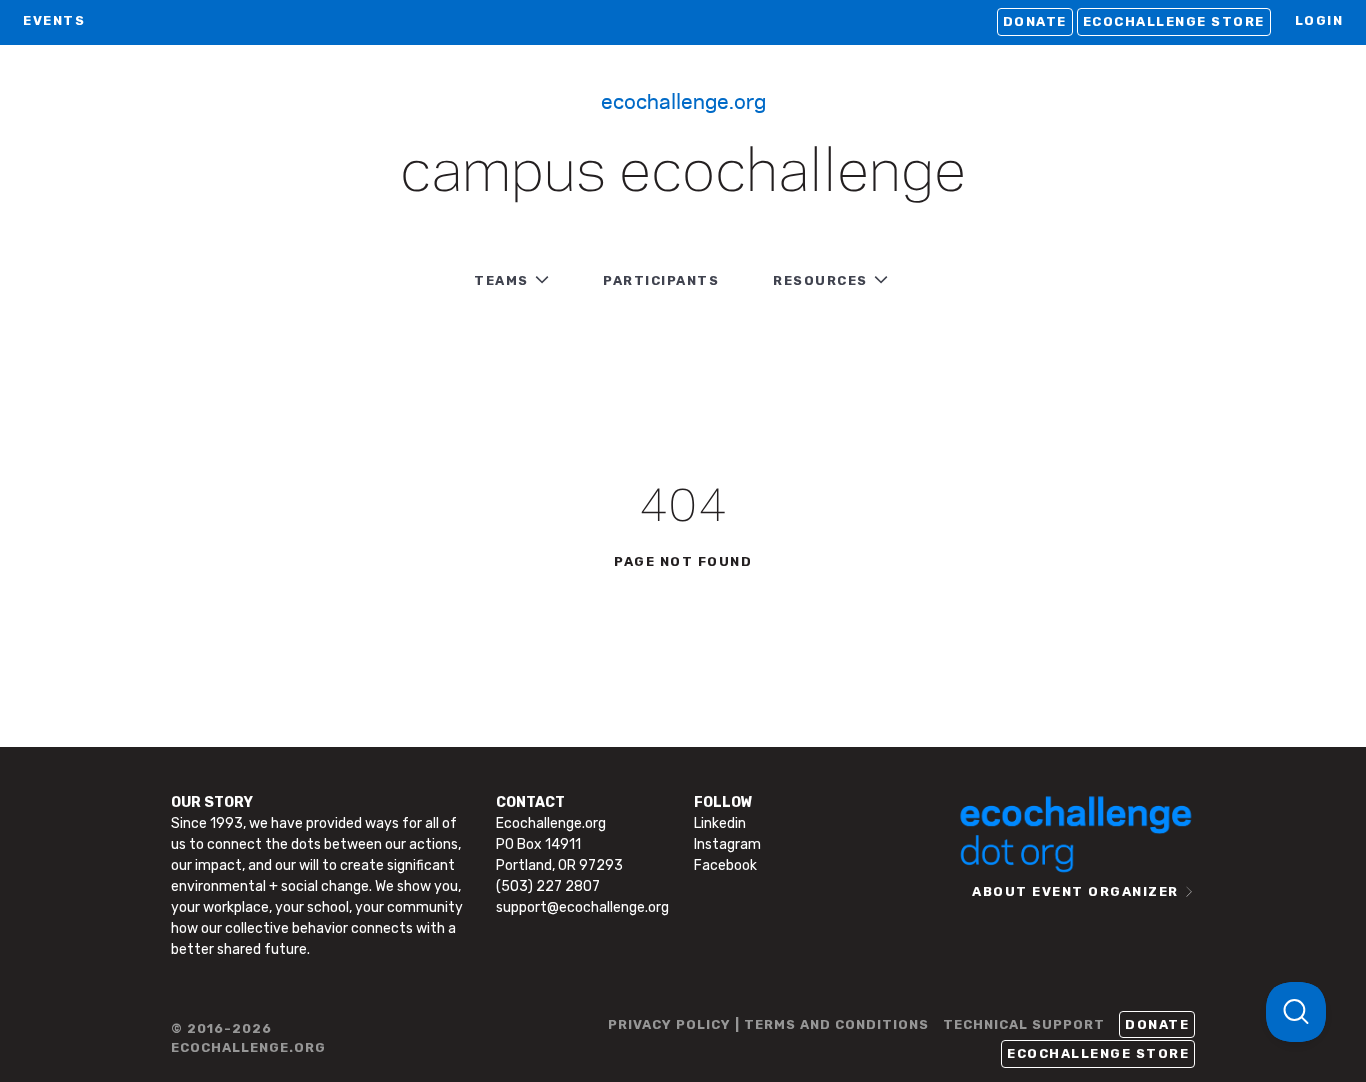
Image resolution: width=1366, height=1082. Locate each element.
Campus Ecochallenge (683, 174)
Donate (1035, 21)
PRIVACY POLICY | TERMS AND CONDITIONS (768, 1024)
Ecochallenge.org (683, 100)
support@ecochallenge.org (582, 907)
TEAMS (501, 280)
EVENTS (54, 20)
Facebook (725, 865)
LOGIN (1319, 20)
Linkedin (720, 823)
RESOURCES (820, 280)
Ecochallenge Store (1174, 21)
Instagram (727, 844)
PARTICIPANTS (661, 280)
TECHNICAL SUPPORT (1024, 1024)
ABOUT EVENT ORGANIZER (1075, 891)
